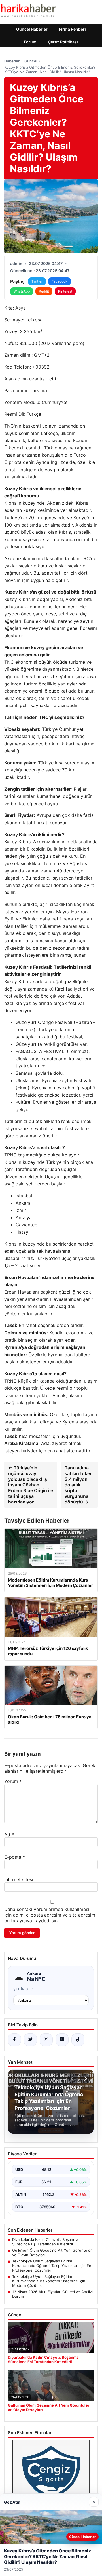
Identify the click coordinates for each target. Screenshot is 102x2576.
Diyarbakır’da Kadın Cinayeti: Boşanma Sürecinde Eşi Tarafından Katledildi (45, 2242)
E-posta (15, 1857)
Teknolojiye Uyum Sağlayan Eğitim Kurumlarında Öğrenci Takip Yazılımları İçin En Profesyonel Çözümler (52, 2266)
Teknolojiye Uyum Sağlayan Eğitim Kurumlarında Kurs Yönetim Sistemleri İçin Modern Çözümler (49, 2281)
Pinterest (65, 291)
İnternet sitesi (19, 1879)
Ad (9, 1835)
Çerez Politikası (63, 42)
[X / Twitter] (30, 2040)
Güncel (31, 61)
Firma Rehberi (72, 29)
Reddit (44, 291)
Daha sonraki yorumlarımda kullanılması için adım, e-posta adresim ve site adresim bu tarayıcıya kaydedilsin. (50, 1915)
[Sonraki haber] (85, 2079)
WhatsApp (22, 291)
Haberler (12, 61)
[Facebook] (14, 2040)
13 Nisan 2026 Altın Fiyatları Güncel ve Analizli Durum (53, 2294)
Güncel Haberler (32, 29)
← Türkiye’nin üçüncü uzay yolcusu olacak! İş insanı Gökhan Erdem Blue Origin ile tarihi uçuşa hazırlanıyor (31, 1485)
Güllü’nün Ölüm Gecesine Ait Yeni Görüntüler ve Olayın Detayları (52, 2253)
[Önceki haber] (73, 2079)
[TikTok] (78, 2040)
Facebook (59, 281)
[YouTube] (62, 2040)
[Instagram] (46, 2040)
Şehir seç (23, 1989)
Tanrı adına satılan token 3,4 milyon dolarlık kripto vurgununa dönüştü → (79, 1485)
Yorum (13, 1781)
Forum (30, 42)
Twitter (37, 281)
